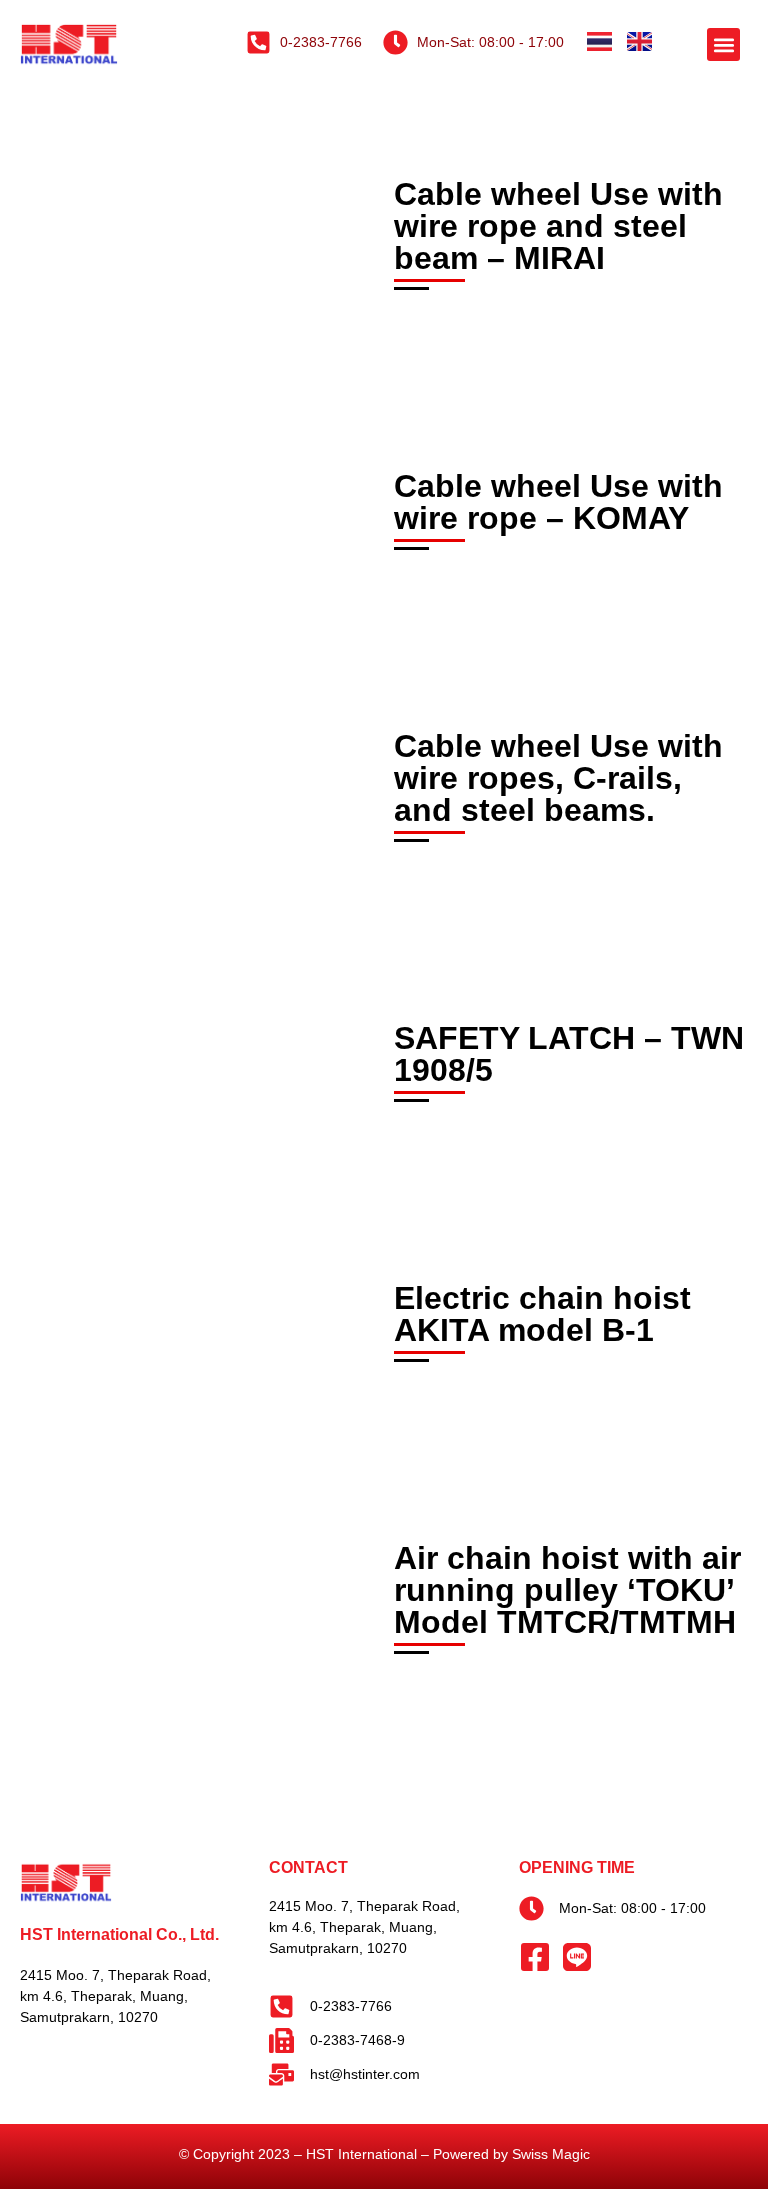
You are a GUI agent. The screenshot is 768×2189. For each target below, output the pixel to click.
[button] (723, 44)
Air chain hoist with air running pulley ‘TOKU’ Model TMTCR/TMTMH (567, 1590)
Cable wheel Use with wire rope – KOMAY (558, 502)
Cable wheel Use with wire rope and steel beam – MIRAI (558, 226)
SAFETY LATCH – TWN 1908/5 (569, 1054)
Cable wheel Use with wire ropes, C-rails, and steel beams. (558, 778)
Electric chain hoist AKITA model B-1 (542, 1314)
